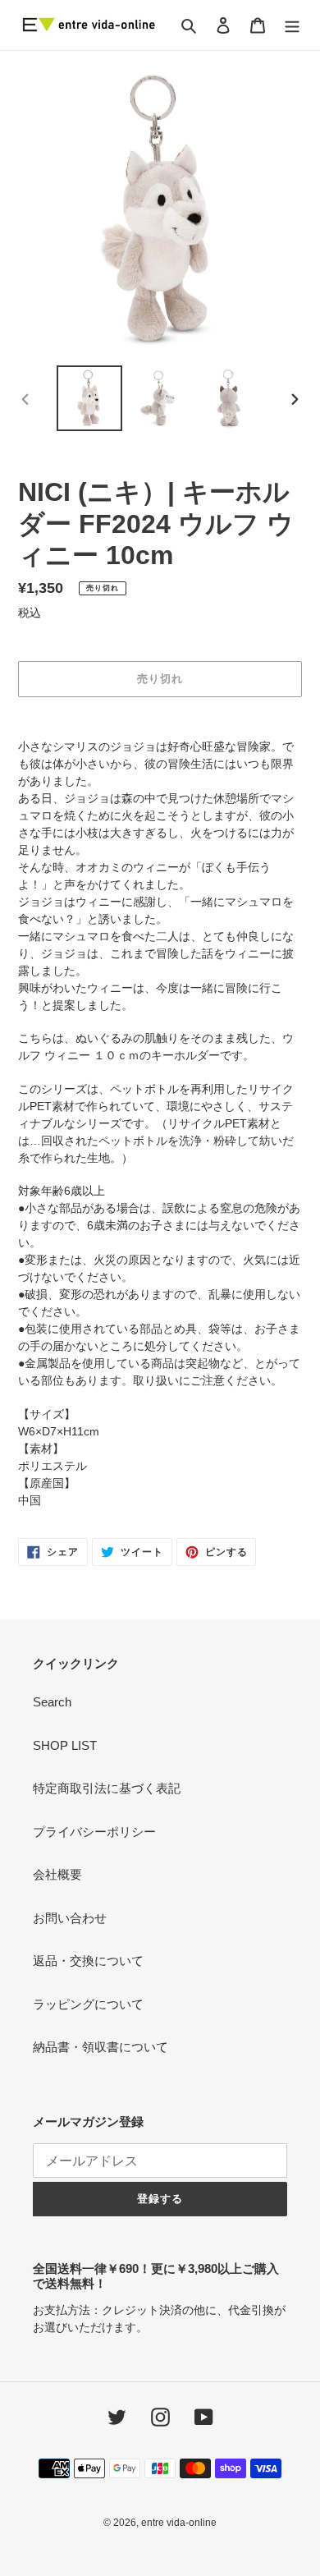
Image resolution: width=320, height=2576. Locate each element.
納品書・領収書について (101, 2047)
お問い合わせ (70, 1918)
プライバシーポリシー (94, 1832)
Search (52, 1702)
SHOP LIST (65, 1745)
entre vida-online (179, 2523)
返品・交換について (88, 1961)
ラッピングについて (88, 2004)
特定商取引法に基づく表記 (107, 1788)
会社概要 (57, 1874)
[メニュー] (292, 25)
